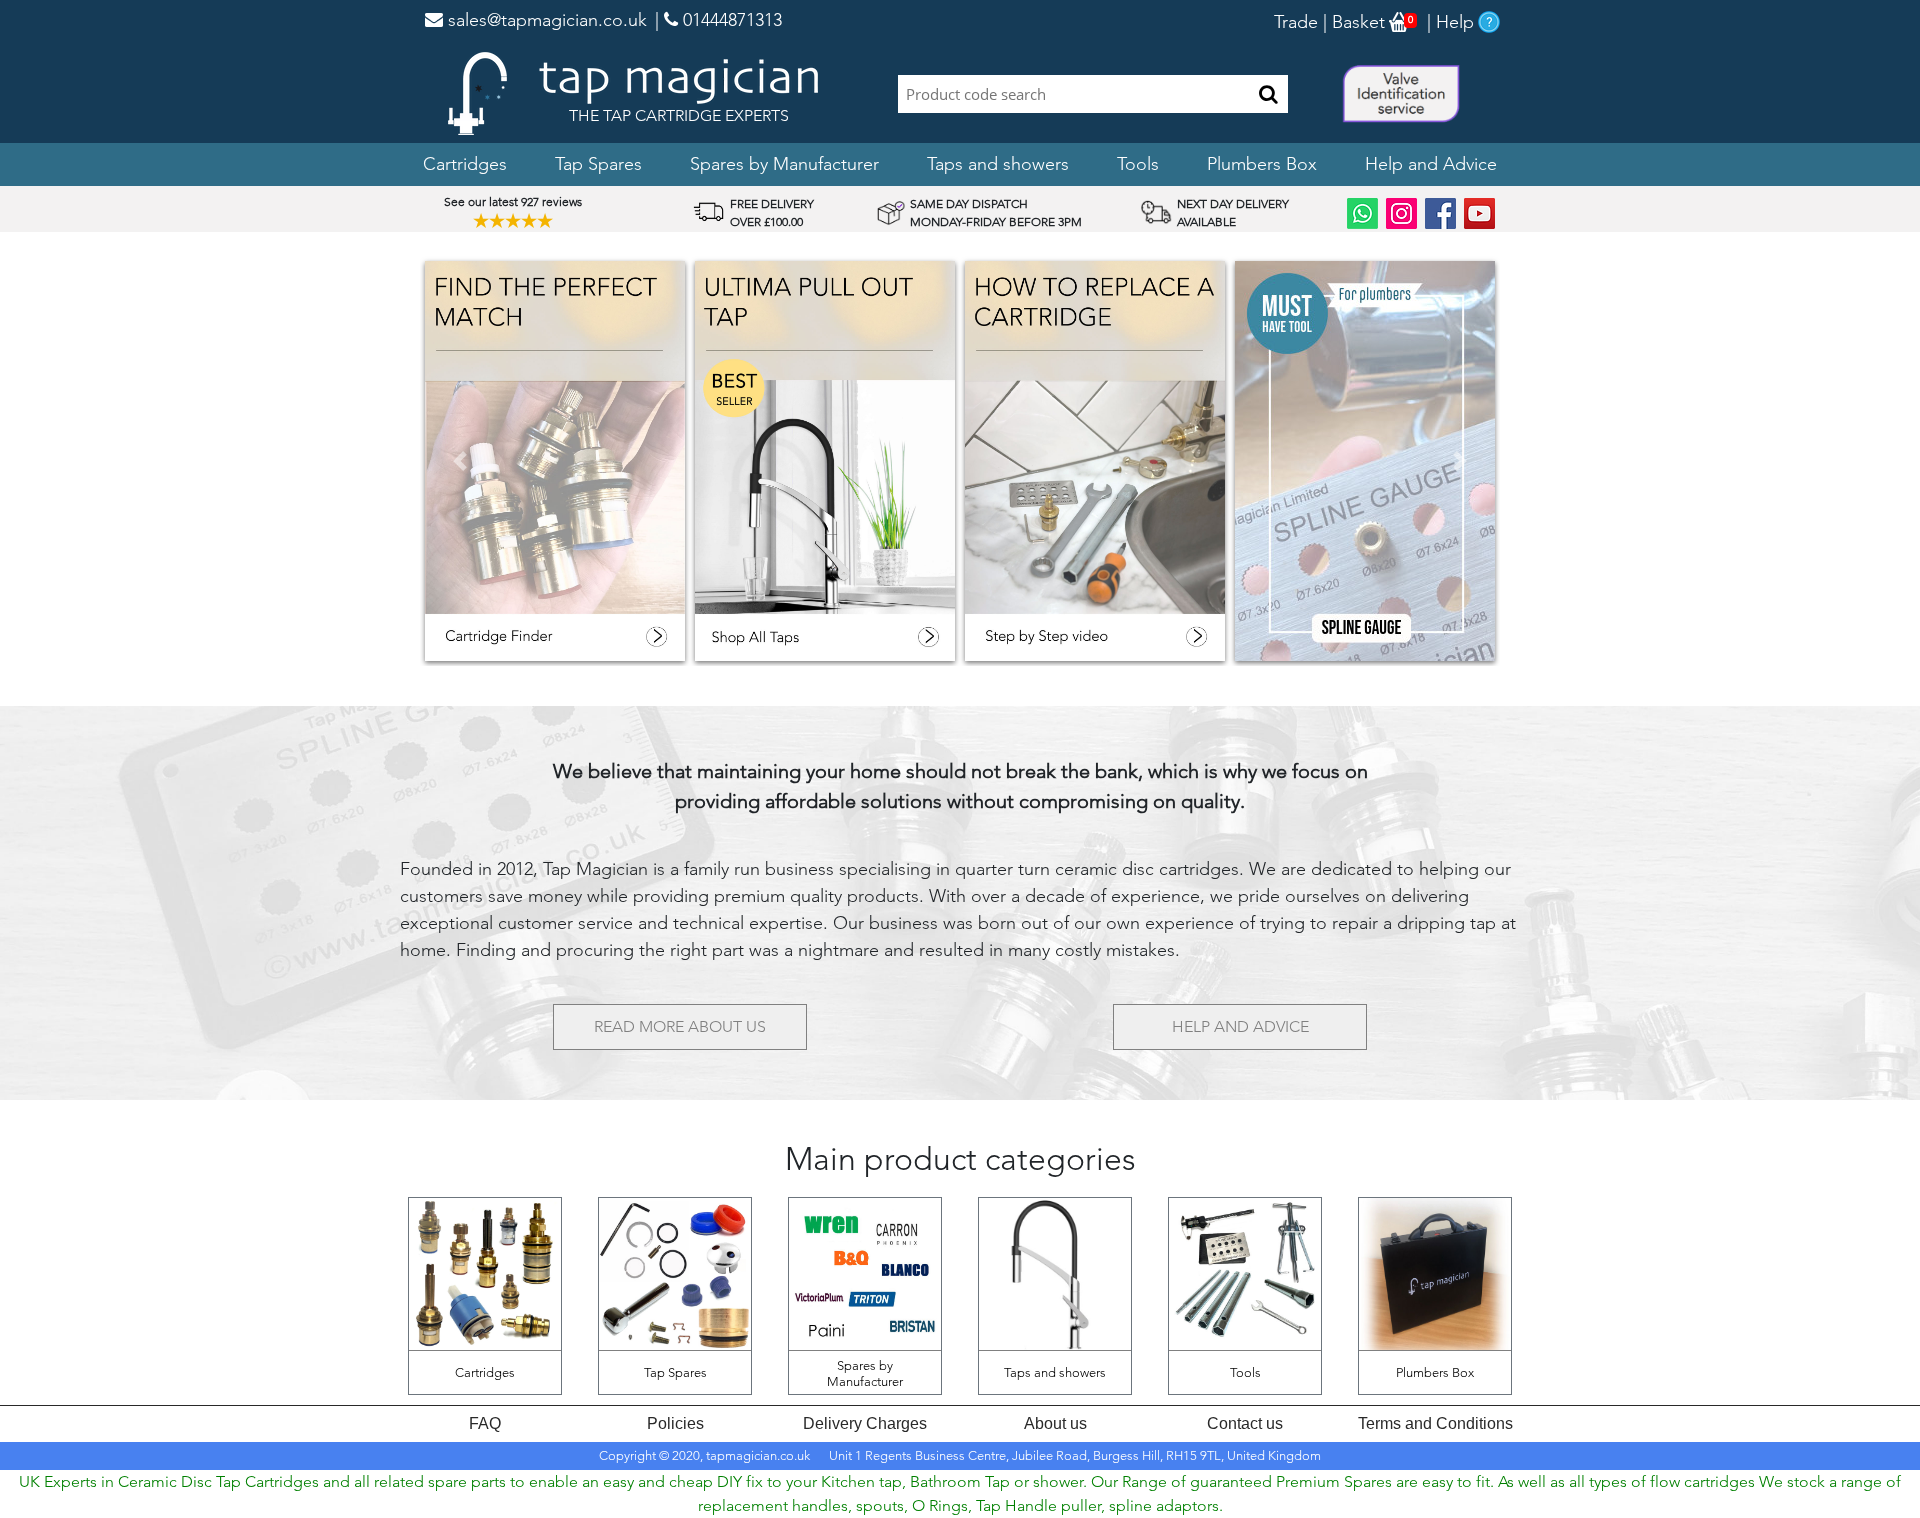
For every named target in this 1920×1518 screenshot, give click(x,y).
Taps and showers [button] (998, 164)
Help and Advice (1431, 164)
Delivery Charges (865, 1423)
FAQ (485, 1423)
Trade (1296, 22)
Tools (1138, 164)
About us (1055, 1423)
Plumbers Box (1262, 164)
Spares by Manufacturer (784, 164)
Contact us (1245, 1423)
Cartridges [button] (465, 164)
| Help (1448, 22)
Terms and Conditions (1435, 1423)
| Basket (1351, 22)
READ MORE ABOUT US (680, 1026)
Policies (675, 1423)
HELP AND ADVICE (1240, 1026)
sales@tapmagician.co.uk (545, 20)
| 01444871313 (718, 20)
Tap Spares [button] (598, 164)
